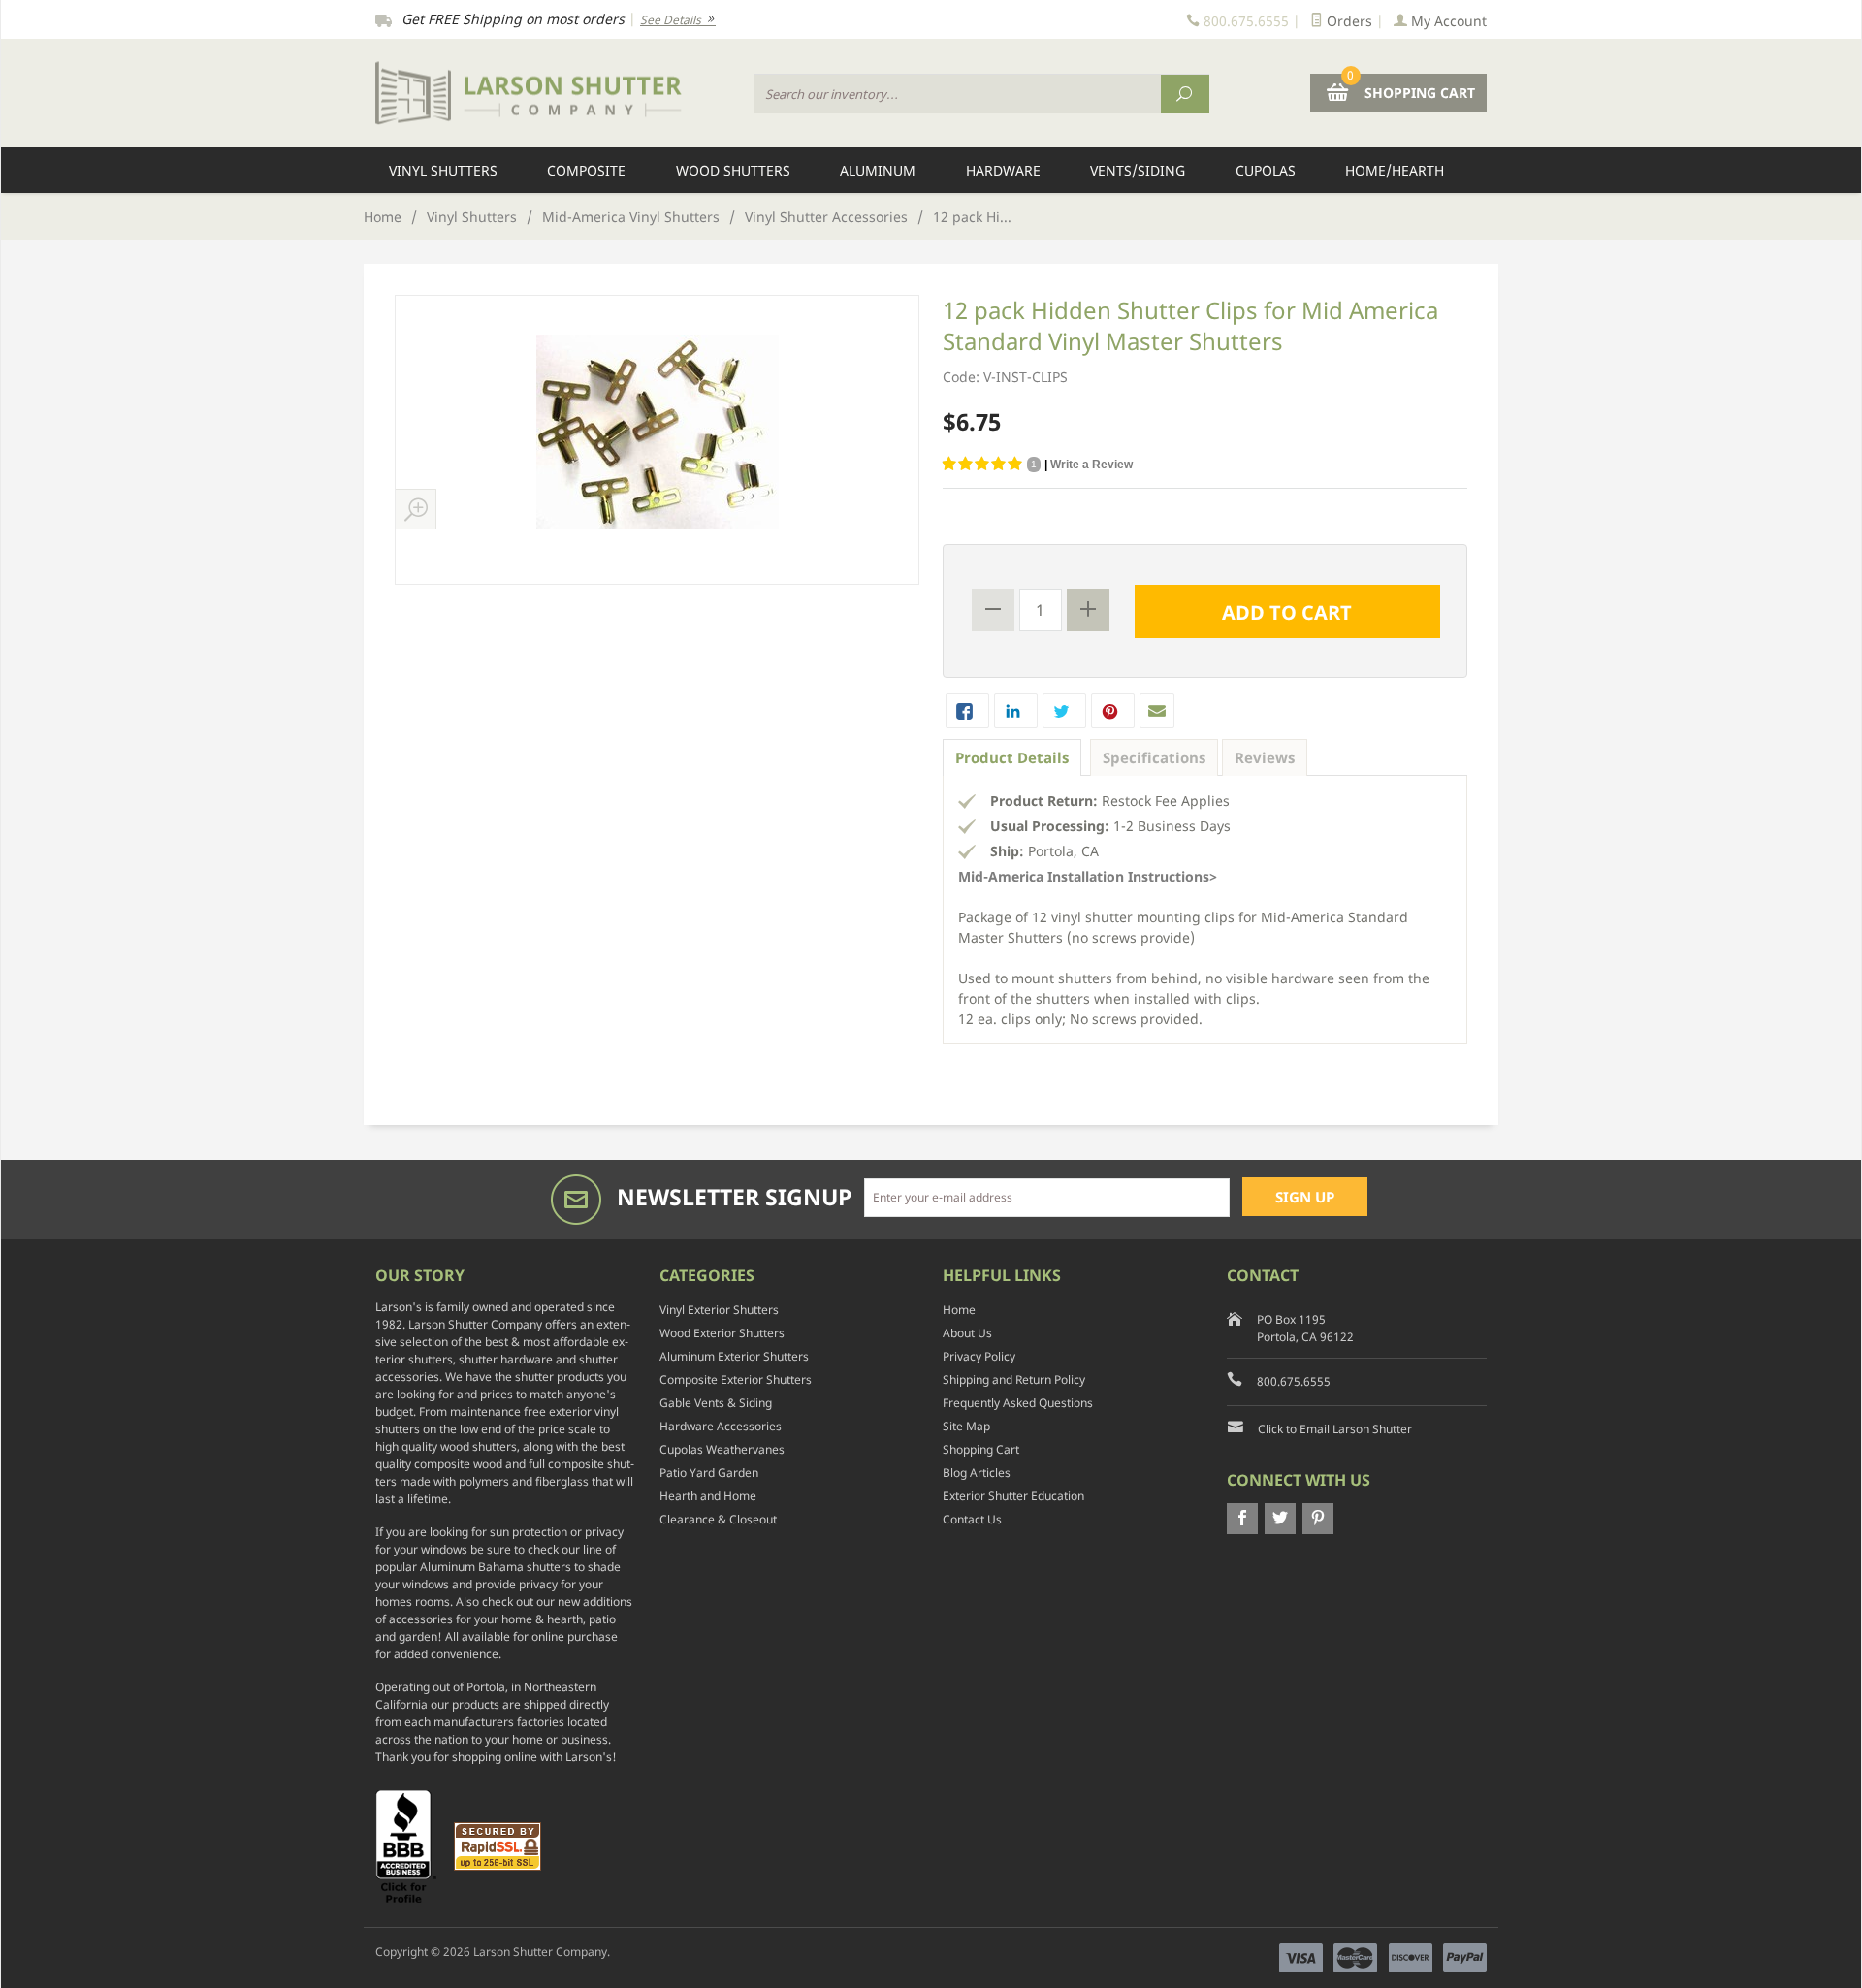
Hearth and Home (708, 1496)
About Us (967, 1333)
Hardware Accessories (721, 1426)
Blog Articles (977, 1473)
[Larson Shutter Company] (553, 94)
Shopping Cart (981, 1449)
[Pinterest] (1318, 1519)
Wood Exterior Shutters (722, 1333)
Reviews (1265, 757)
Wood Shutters (733, 170)
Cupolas (1266, 170)
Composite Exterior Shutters (736, 1379)
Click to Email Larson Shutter (1335, 1429)
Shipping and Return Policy (1014, 1379)
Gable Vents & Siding (716, 1403)
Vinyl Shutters (443, 170)
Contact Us (972, 1519)
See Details (672, 20)
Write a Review (1092, 465)
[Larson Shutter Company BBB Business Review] (413, 1845)
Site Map (966, 1426)
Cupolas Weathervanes (722, 1449)
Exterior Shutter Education (1013, 1496)
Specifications (1154, 757)
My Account (1447, 21)
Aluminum (878, 170)
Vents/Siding (1138, 170)
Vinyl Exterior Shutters (719, 1310)
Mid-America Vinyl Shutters (631, 217)
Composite (586, 170)
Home (383, 217)
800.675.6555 (1294, 1381)
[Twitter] (1280, 1519)
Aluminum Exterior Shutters (734, 1356)
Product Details (1012, 757)
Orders (1348, 21)
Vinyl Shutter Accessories (826, 217)
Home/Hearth (1395, 170)
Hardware (1003, 170)
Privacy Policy (979, 1356)
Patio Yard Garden (709, 1473)
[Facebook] (1242, 1519)
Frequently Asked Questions (1018, 1403)
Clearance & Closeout (718, 1519)
